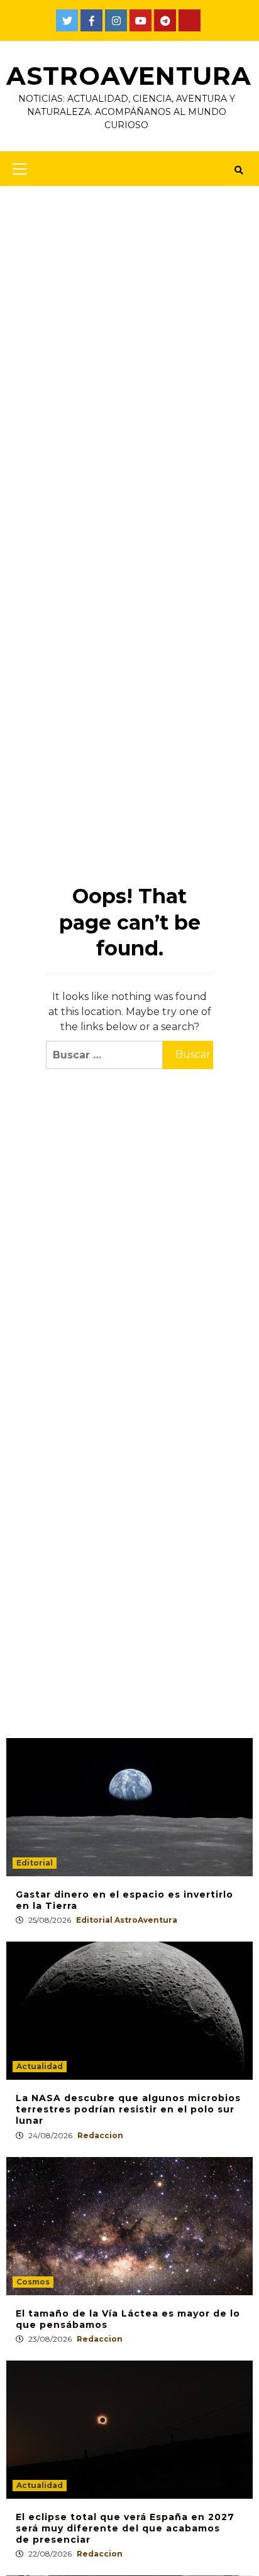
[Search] (239, 170)
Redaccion (100, 2135)
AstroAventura (129, 76)
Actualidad (40, 2066)
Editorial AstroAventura (127, 1920)
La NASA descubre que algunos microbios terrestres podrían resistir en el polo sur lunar (128, 2109)
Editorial (35, 1863)
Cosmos (33, 2282)
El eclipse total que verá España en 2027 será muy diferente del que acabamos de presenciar (125, 2528)
